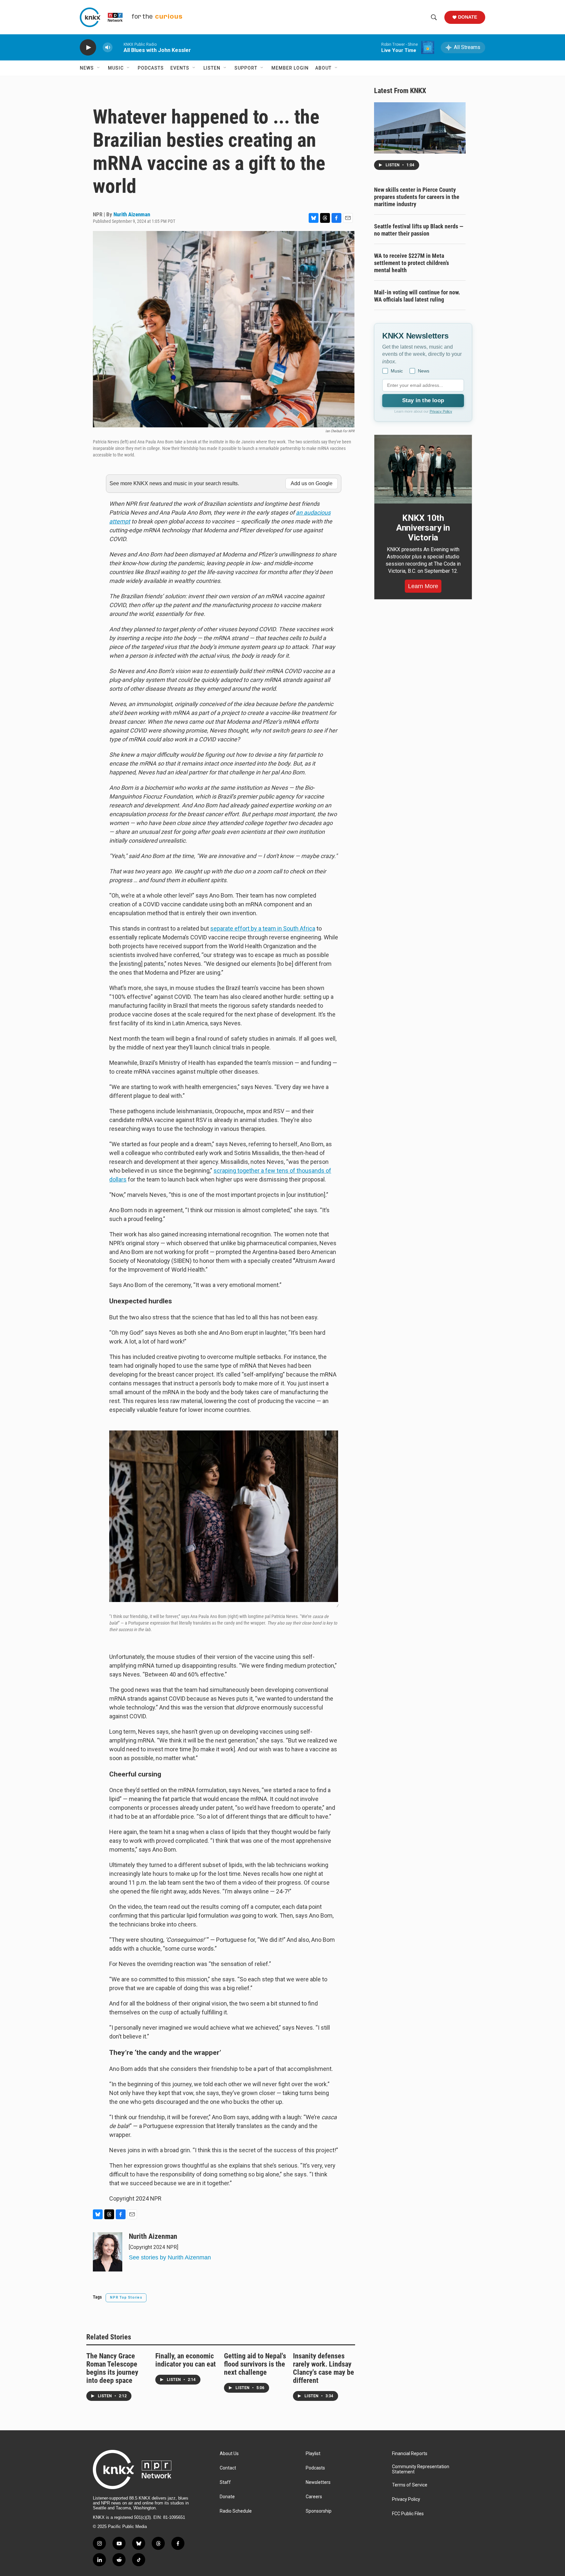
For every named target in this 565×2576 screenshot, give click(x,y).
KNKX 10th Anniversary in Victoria (423, 528)
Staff (225, 2482)
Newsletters (318, 2482)
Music (116, 68)
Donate (468, 17)
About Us (229, 2454)
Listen (212, 68)
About (323, 68)
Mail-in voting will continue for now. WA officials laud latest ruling (417, 296)
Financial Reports (410, 2454)
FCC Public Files (408, 2514)
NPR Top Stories (126, 2297)
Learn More (423, 586)
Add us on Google (312, 483)
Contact (228, 2468)
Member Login (290, 68)
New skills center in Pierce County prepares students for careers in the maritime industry (417, 197)
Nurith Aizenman (132, 214)
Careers (314, 2497)
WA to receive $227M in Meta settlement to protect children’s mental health (411, 263)
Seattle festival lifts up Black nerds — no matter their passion (419, 230)
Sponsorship (319, 2511)
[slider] (118, 47)
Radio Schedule (236, 2511)
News (87, 68)
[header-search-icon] (434, 17)
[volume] (108, 48)
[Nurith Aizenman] (108, 2252)
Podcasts (151, 68)
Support (246, 68)
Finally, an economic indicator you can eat (186, 2360)
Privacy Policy (441, 411)
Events (180, 68)
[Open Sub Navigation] (99, 68)
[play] (88, 48)
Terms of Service (410, 2485)
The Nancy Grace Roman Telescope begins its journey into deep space (112, 2368)
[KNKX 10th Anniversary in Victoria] (423, 469)
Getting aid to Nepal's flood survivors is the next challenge (255, 2364)
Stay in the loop (423, 400)
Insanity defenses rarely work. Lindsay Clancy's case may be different (324, 2368)
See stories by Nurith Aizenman (170, 2257)
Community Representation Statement (421, 2469)
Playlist (313, 2454)
